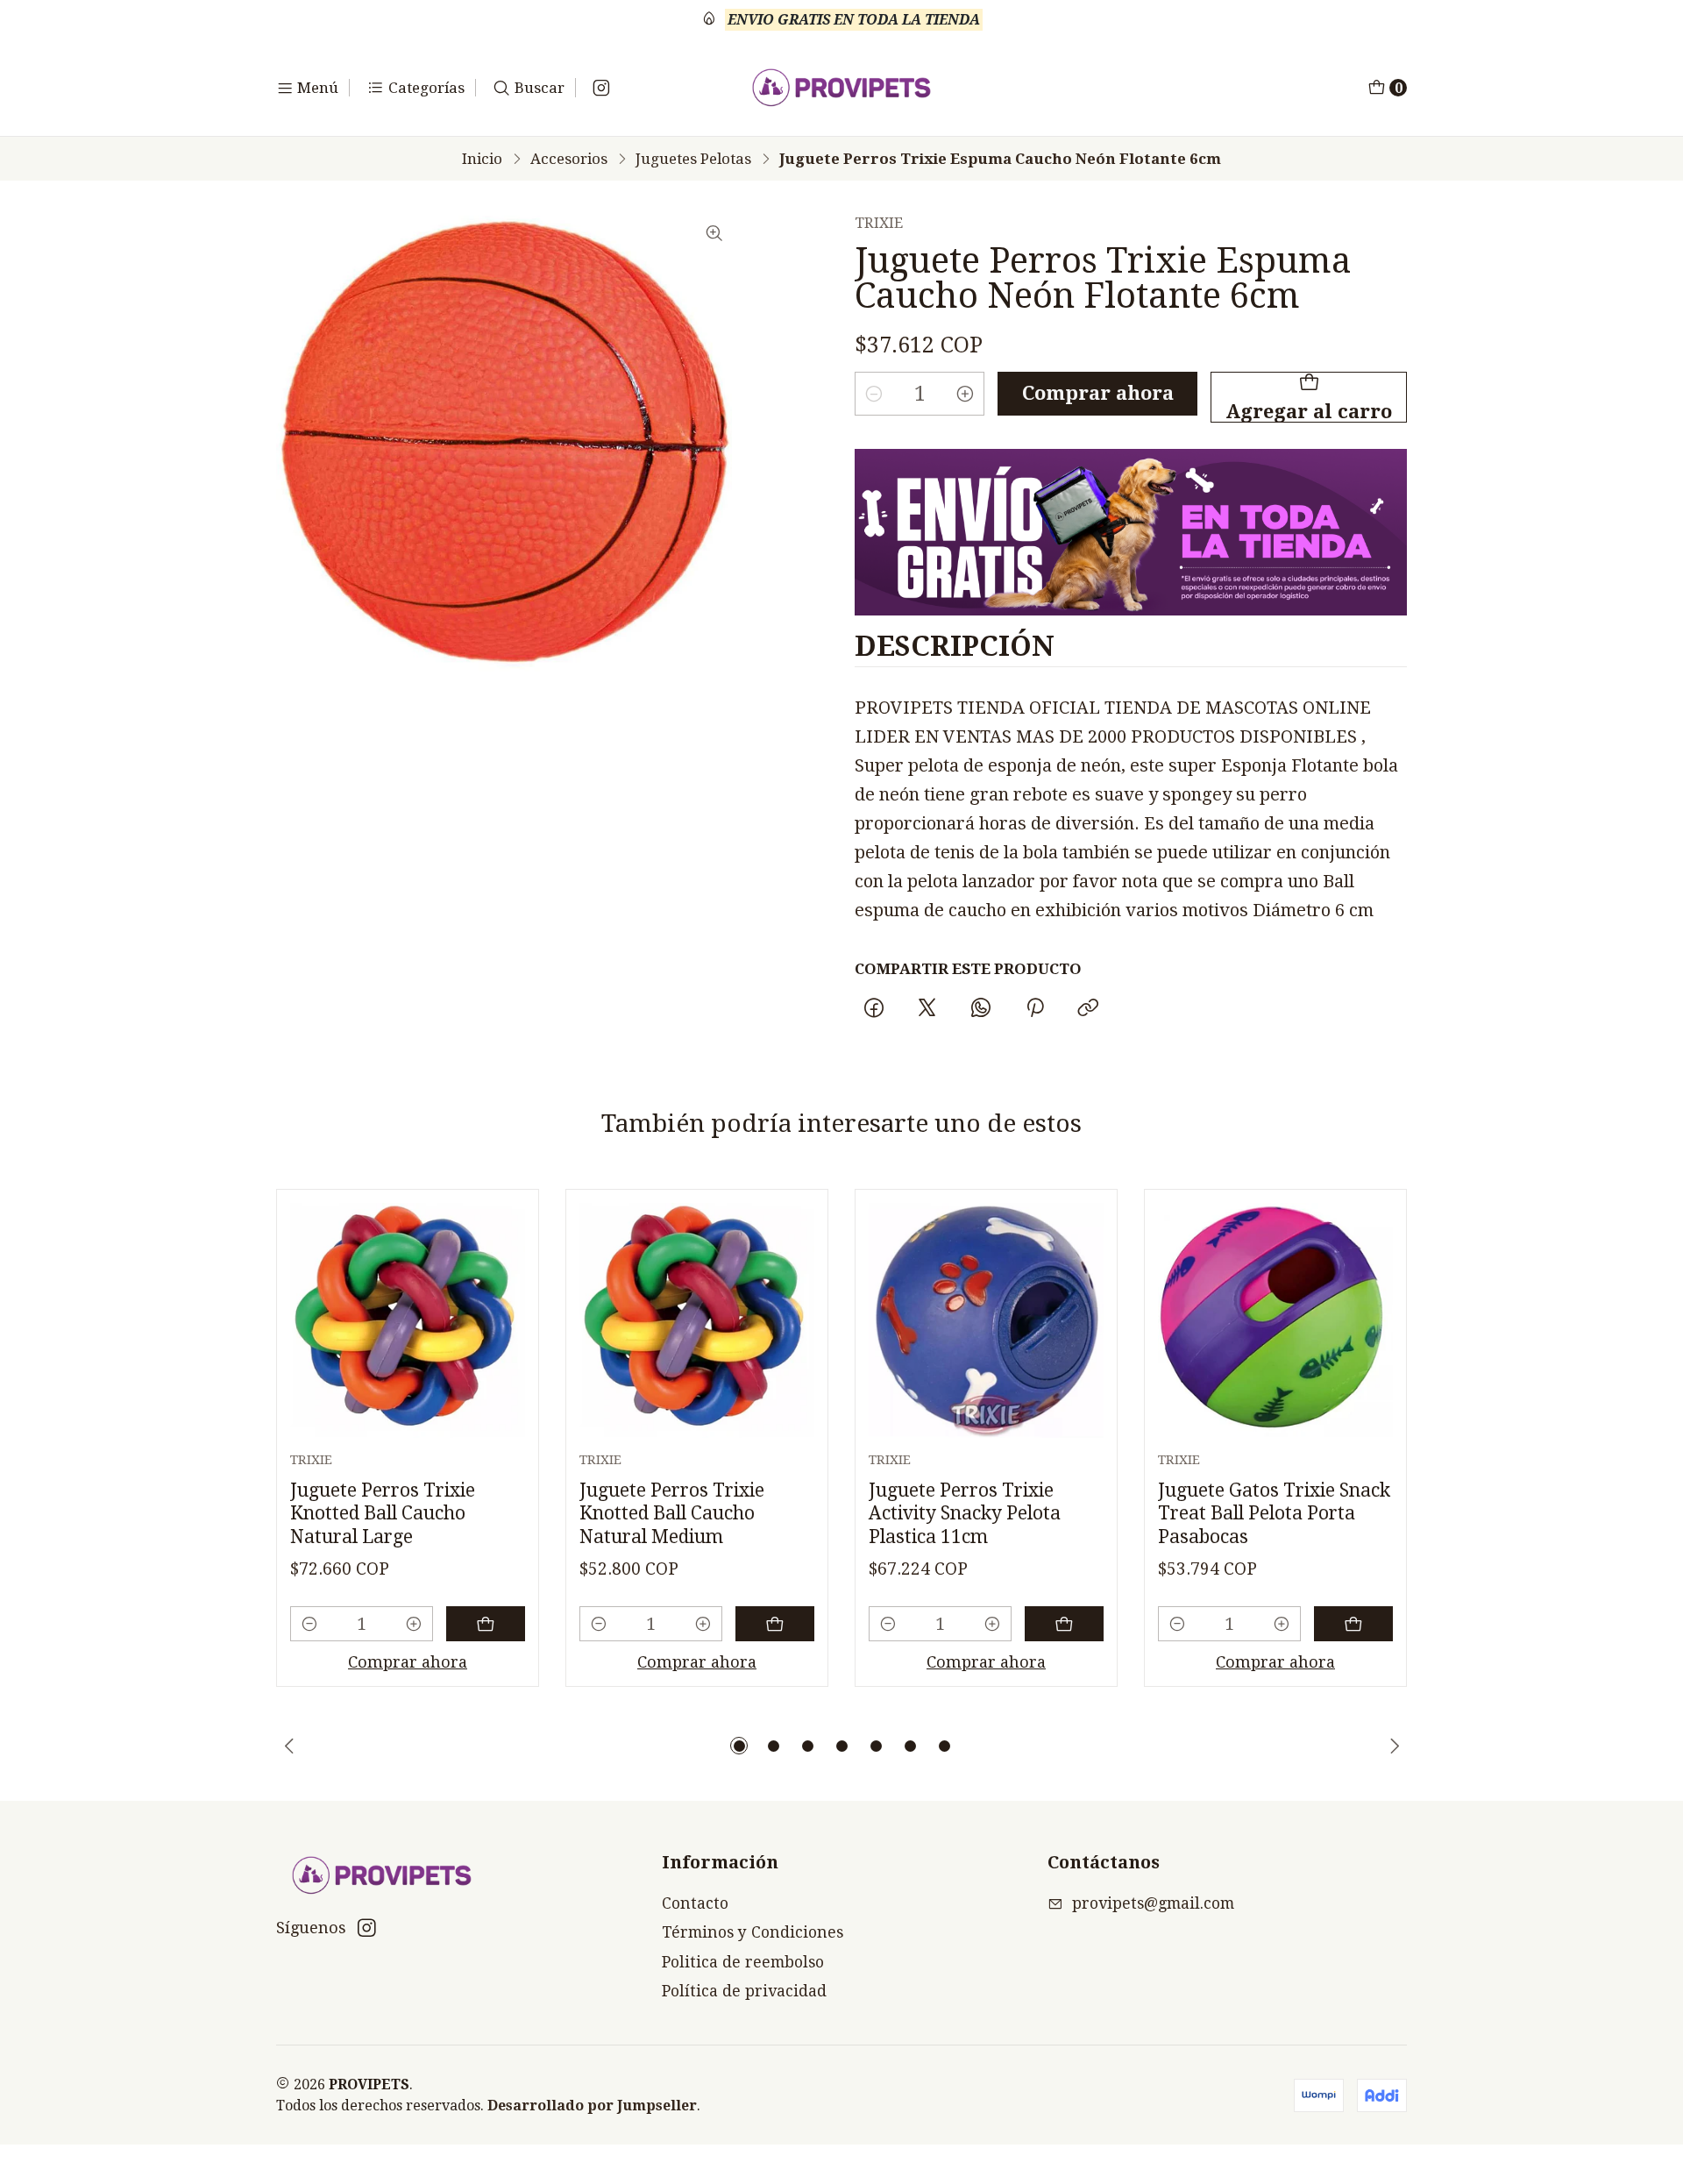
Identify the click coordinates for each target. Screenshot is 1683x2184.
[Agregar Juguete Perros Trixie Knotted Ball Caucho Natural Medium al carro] (775, 1624)
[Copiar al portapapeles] (1088, 1009)
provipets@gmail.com (1153, 1903)
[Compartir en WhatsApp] (981, 1009)
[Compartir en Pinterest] (1034, 1009)
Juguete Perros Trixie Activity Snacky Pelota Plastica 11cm (965, 1513)
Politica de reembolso (743, 1962)
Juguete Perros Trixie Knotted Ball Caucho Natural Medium (672, 1513)
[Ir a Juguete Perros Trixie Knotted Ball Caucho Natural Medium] (697, 1320)
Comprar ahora (1098, 393)
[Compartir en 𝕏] (927, 1009)
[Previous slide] (289, 1746)
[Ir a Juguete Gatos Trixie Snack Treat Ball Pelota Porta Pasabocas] (1275, 1320)
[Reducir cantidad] (874, 394)
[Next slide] (1394, 1746)
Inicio (482, 159)
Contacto (695, 1903)
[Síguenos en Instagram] (601, 88)
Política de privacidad (744, 1991)
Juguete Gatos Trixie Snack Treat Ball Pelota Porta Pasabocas (1274, 1513)
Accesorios (569, 159)
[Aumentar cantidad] (965, 394)
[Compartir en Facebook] (873, 1009)
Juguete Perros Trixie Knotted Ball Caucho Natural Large (383, 1513)
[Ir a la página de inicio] (842, 88)
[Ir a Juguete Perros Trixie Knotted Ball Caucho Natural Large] (408, 1320)
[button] (739, 1746)
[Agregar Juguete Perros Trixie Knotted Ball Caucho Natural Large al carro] (486, 1624)
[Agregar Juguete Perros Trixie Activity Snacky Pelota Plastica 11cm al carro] (1064, 1624)
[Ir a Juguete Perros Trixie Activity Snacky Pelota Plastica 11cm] (986, 1320)
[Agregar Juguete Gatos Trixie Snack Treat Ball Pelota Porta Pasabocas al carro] (1353, 1624)
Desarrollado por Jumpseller (592, 2106)
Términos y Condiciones (753, 1932)
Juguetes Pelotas (693, 159)
